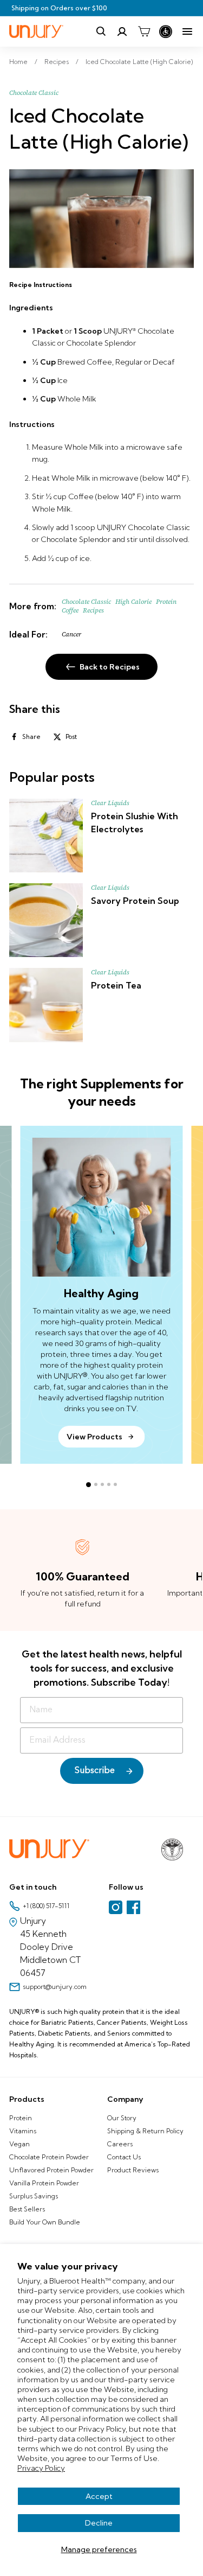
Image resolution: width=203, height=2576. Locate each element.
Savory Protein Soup (135, 901)
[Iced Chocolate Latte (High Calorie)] (101, 219)
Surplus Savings (34, 2196)
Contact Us (124, 2157)
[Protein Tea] (46, 1005)
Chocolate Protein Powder (49, 2157)
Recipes (57, 62)
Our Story (122, 2118)
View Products (94, 1437)
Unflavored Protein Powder (51, 2170)
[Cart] (144, 31)
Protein (21, 2118)
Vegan (19, 2144)
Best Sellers (27, 2209)
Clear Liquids (110, 803)
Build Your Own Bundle (45, 2222)
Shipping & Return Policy (145, 2131)
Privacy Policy (41, 2468)
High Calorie (133, 602)
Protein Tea (116, 985)
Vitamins (23, 2131)
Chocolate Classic (34, 93)
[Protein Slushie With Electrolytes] (46, 836)
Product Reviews (133, 2170)
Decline (99, 2523)
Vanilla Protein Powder (44, 2183)
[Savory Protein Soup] (46, 920)
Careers (120, 2144)
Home (18, 62)
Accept (99, 2496)
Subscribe (95, 1771)
